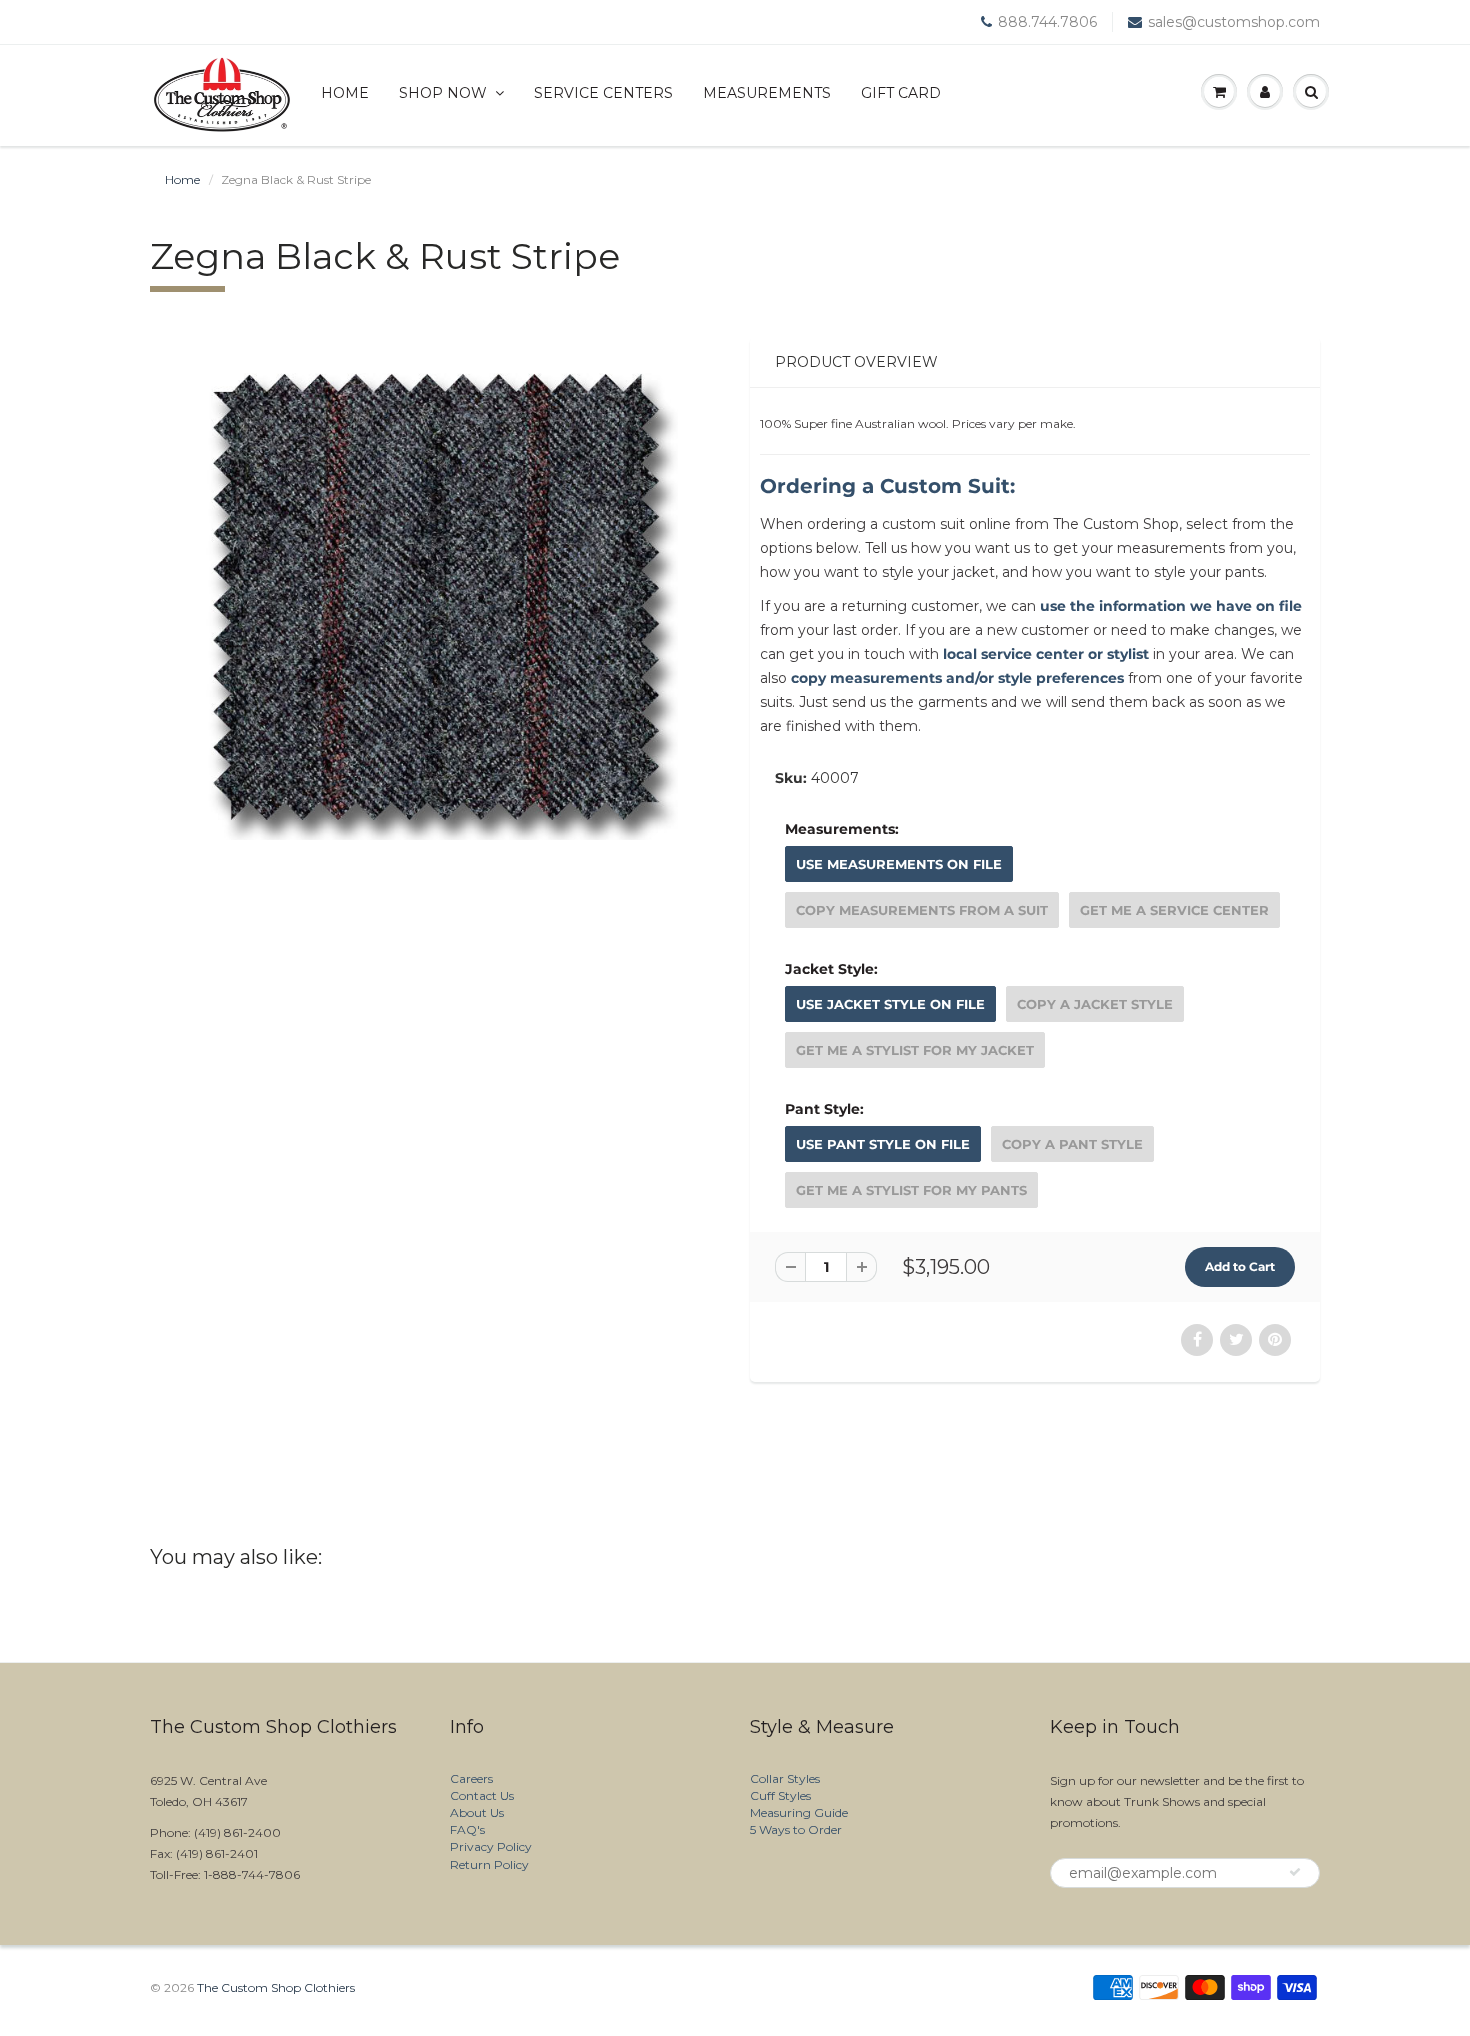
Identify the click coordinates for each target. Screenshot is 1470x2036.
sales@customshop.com (1234, 22)
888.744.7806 (1047, 22)
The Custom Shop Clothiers (276, 1987)
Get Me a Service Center (1174, 910)
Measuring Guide (799, 1812)
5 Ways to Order (796, 1829)
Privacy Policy (491, 1846)
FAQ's (467, 1829)
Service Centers (603, 93)
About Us (477, 1812)
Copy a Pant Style (1072, 1144)
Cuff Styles (780, 1795)
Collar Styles (785, 1778)
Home (345, 93)
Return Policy (489, 1864)
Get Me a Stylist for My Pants (911, 1190)
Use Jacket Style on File (890, 1004)
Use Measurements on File (899, 864)
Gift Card (901, 93)
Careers (471, 1778)
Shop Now (443, 93)
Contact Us (482, 1795)
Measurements (767, 93)
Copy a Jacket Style (1095, 1004)
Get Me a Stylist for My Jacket (915, 1050)
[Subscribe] (1295, 1872)
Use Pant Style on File (883, 1144)
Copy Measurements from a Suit (922, 910)
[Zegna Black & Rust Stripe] (435, 597)
